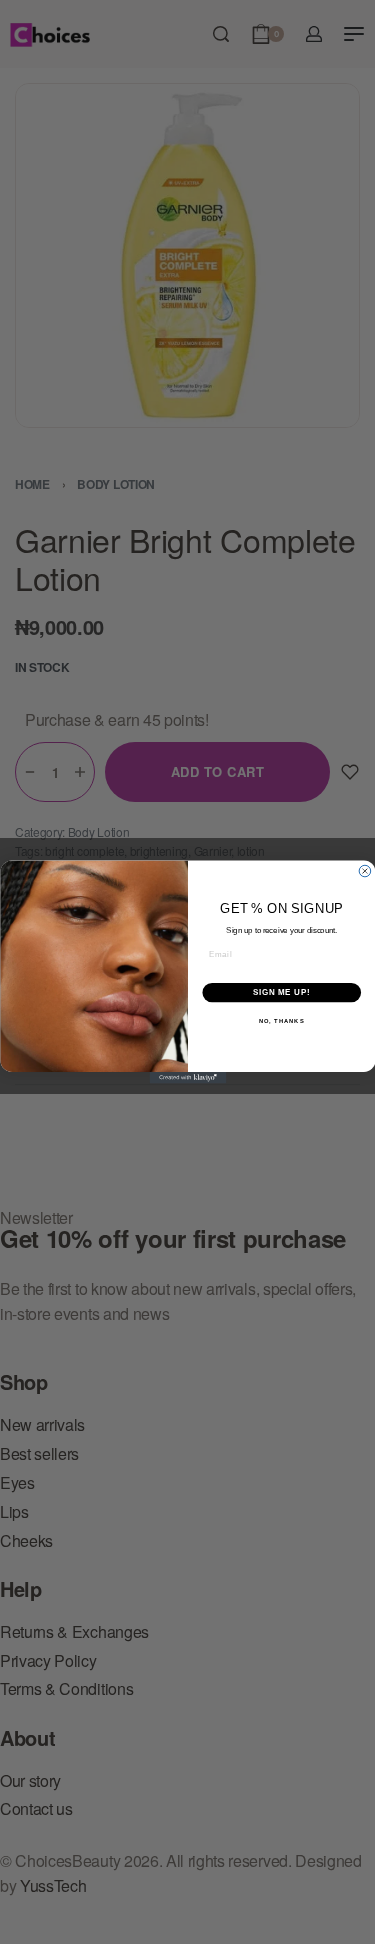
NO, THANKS (281, 1021)
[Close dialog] (365, 871)
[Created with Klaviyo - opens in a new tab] (187, 1078)
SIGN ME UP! (281, 993)
